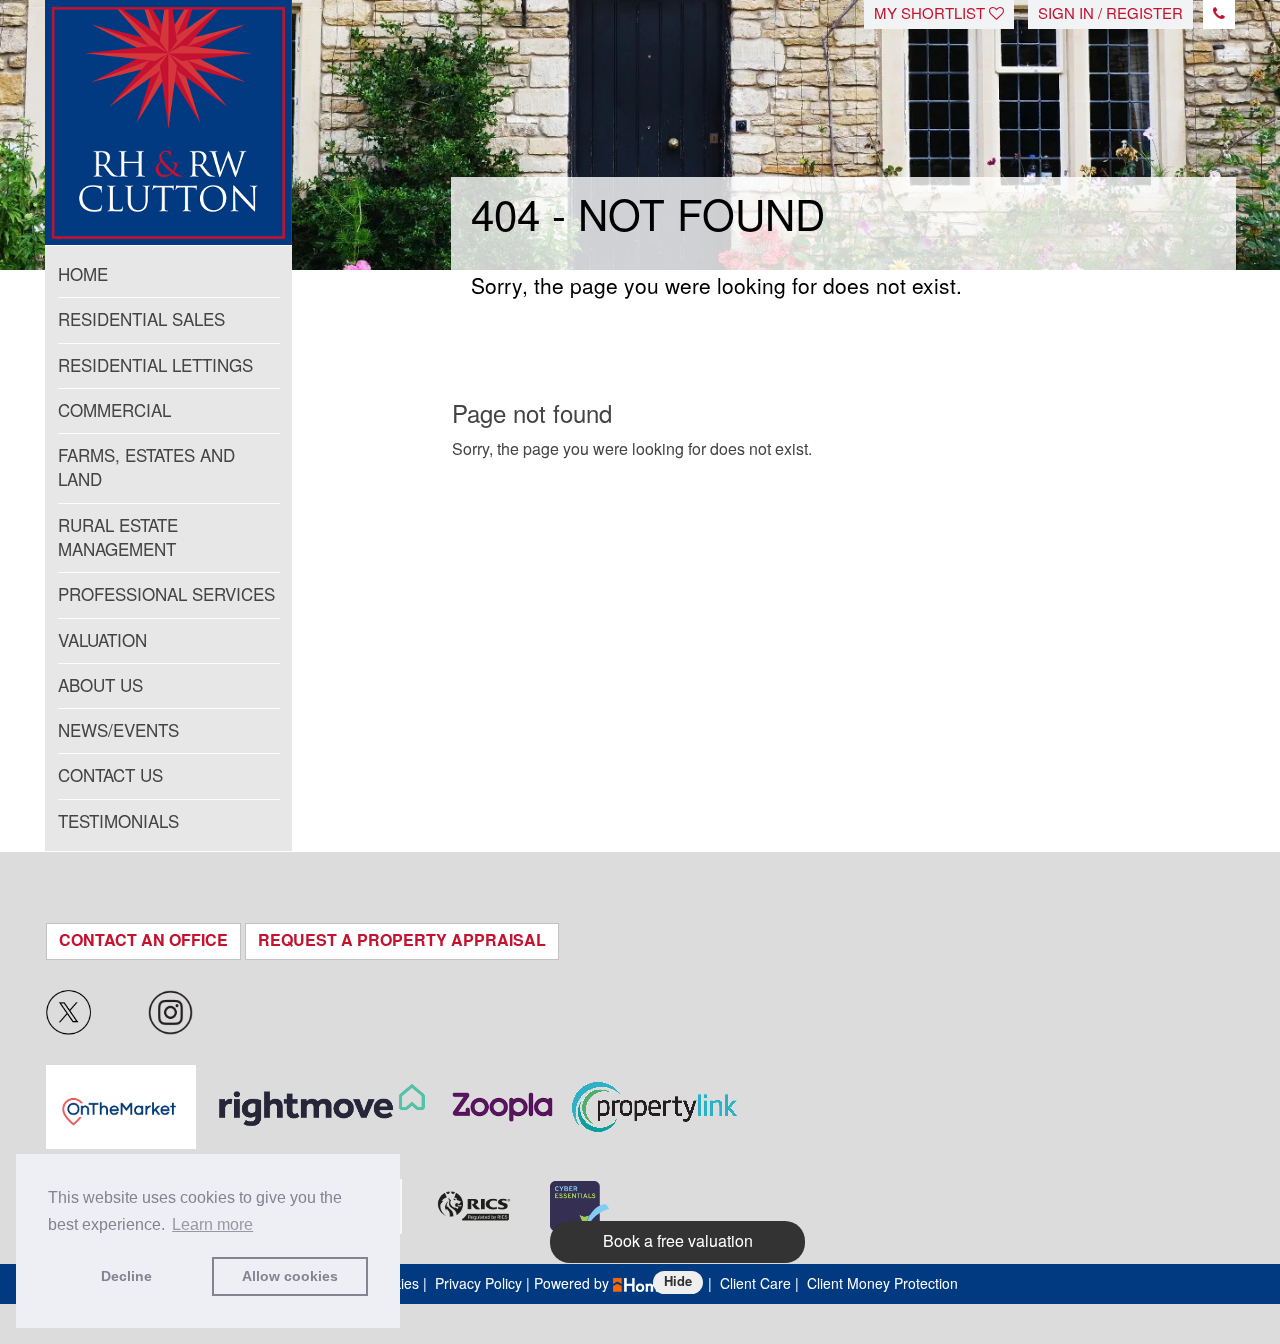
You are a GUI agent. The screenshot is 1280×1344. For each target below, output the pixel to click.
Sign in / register (1110, 14)
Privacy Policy (478, 1284)
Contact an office (143, 940)
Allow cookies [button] (290, 1276)
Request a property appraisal (402, 940)
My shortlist (931, 14)
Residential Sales (141, 320)
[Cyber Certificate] (579, 1206)
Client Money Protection (882, 1284)
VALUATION (102, 641)
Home (83, 275)
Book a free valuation (678, 1241)
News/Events (118, 731)
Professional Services (166, 595)
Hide (678, 1281)
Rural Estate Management (118, 538)
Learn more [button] (212, 1224)
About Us (100, 686)
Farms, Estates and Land (146, 468)
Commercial (114, 411)
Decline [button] (126, 1276)
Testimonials (118, 822)
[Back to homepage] (168, 105)
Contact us (110, 776)
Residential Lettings (155, 366)
